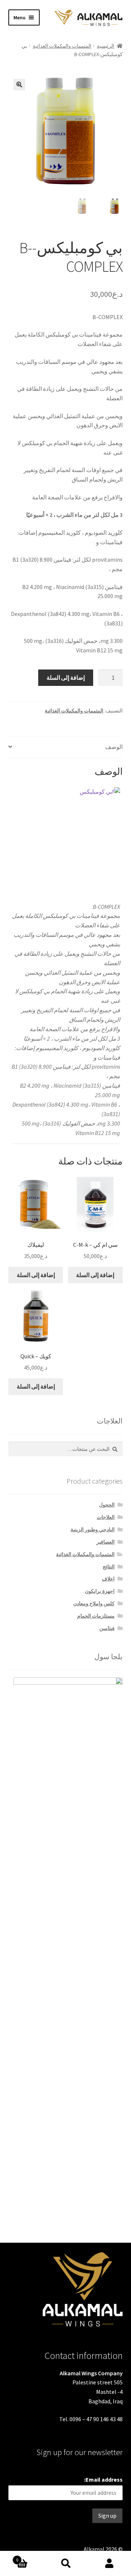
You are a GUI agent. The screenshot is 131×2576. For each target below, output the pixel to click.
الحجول (107, 1505)
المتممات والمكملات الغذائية (62, 46)
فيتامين (107, 1628)
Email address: (103, 2479)
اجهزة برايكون (100, 1591)
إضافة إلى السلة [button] (36, 1275)
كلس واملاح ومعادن (94, 1603)
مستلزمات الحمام (96, 1616)
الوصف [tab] (114, 747)
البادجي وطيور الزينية (93, 1529)
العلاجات (106, 1517)
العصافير (106, 1542)
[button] (19, 85)
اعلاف (108, 1579)
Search (65, 2564)
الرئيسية (106, 46)
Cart (30, 2557)
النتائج (109, 1567)
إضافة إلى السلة (66, 678)
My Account (109, 2564)
